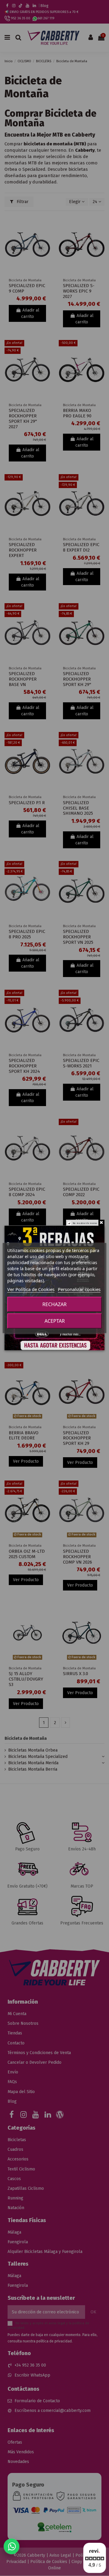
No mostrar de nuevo (85, 1223)
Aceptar (55, 1321)
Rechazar (54, 1304)
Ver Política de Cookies (31, 1289)
